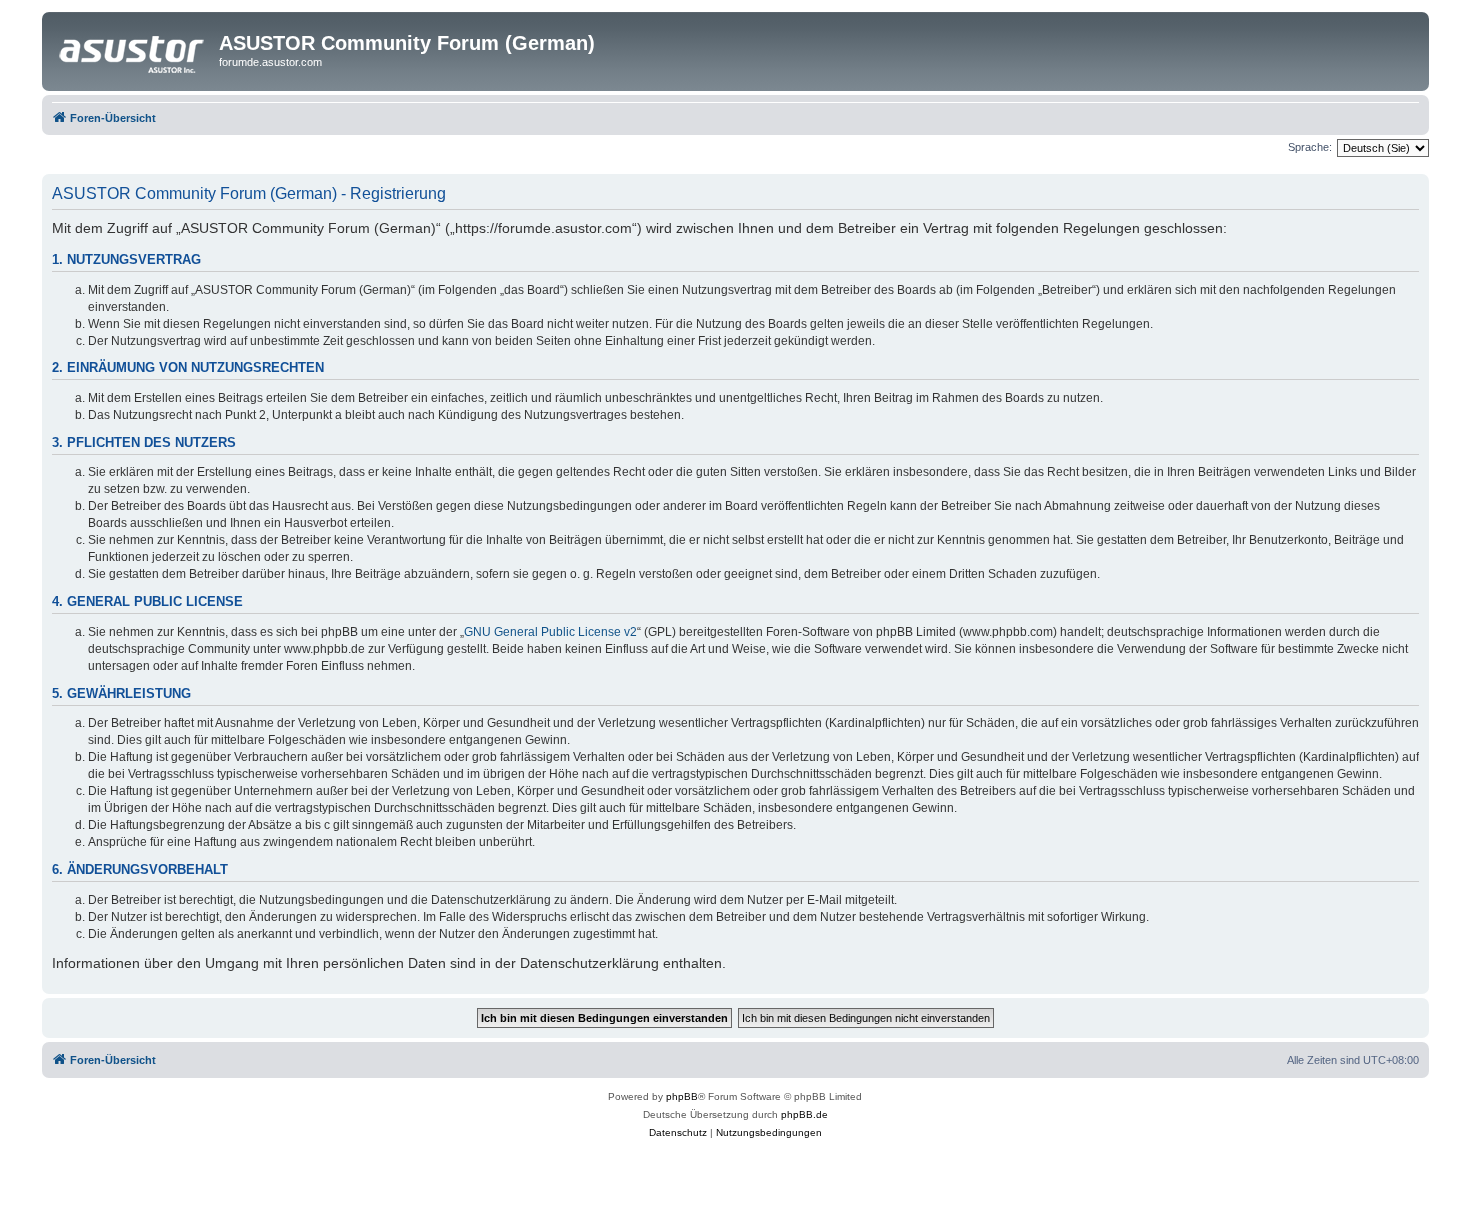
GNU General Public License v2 (550, 632)
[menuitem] (678, 1133)
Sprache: (1310, 147)
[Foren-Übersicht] (133, 49)
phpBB (682, 1096)
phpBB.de (804, 1114)
